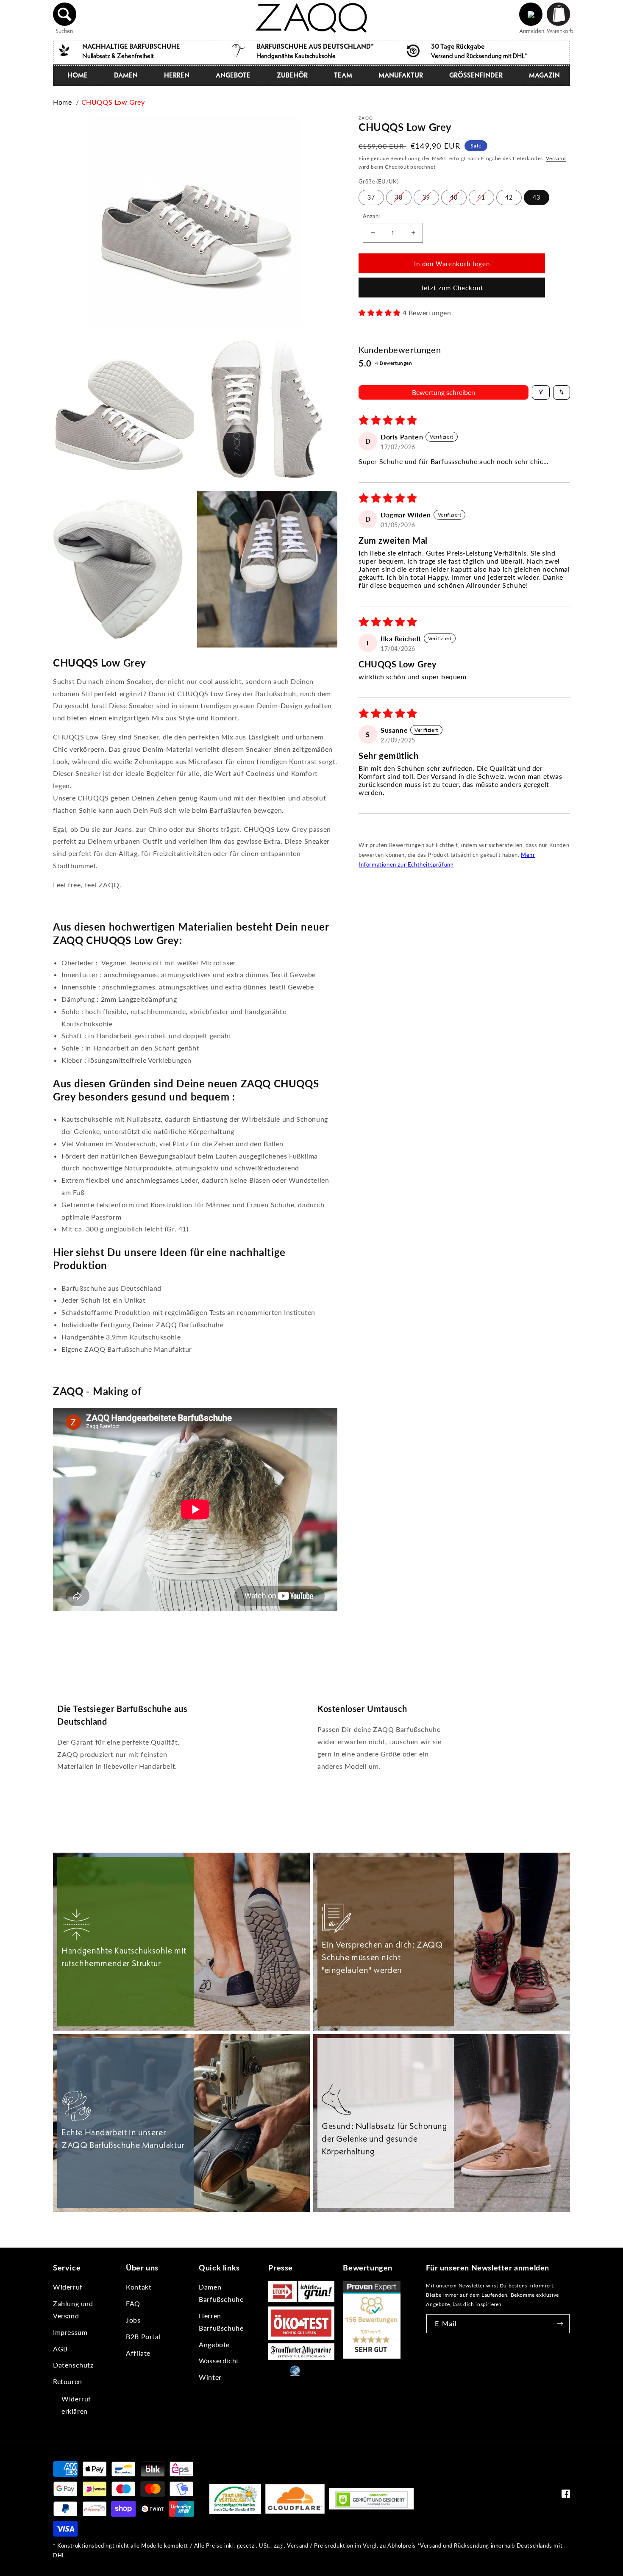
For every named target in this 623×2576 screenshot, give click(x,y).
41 (481, 197)
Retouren (68, 2381)
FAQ (133, 2303)
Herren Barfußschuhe (221, 2322)
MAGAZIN (544, 75)
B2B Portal (143, 2336)
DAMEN (126, 75)
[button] (65, 14)
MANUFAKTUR (401, 75)
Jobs (133, 2320)
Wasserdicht (219, 2361)
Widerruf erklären (76, 2405)
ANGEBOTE (233, 75)
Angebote (214, 2344)
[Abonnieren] (560, 2324)
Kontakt (139, 2287)
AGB (60, 2349)
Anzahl (371, 216)
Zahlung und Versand (73, 2309)
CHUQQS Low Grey (113, 102)
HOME (78, 75)
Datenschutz (73, 2365)
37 (371, 197)
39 (426, 197)
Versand (556, 158)
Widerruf (68, 2287)
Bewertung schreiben (444, 392)
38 (399, 197)
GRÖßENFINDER (476, 75)
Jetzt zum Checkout (452, 288)
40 (454, 197)
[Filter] (541, 392)
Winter (210, 2377)
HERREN (177, 75)
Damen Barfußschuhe (221, 2293)
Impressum (70, 2332)
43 (537, 197)
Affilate (138, 2353)
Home (62, 102)
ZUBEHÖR (292, 75)
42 (509, 197)
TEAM (343, 75)
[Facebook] (566, 2496)
